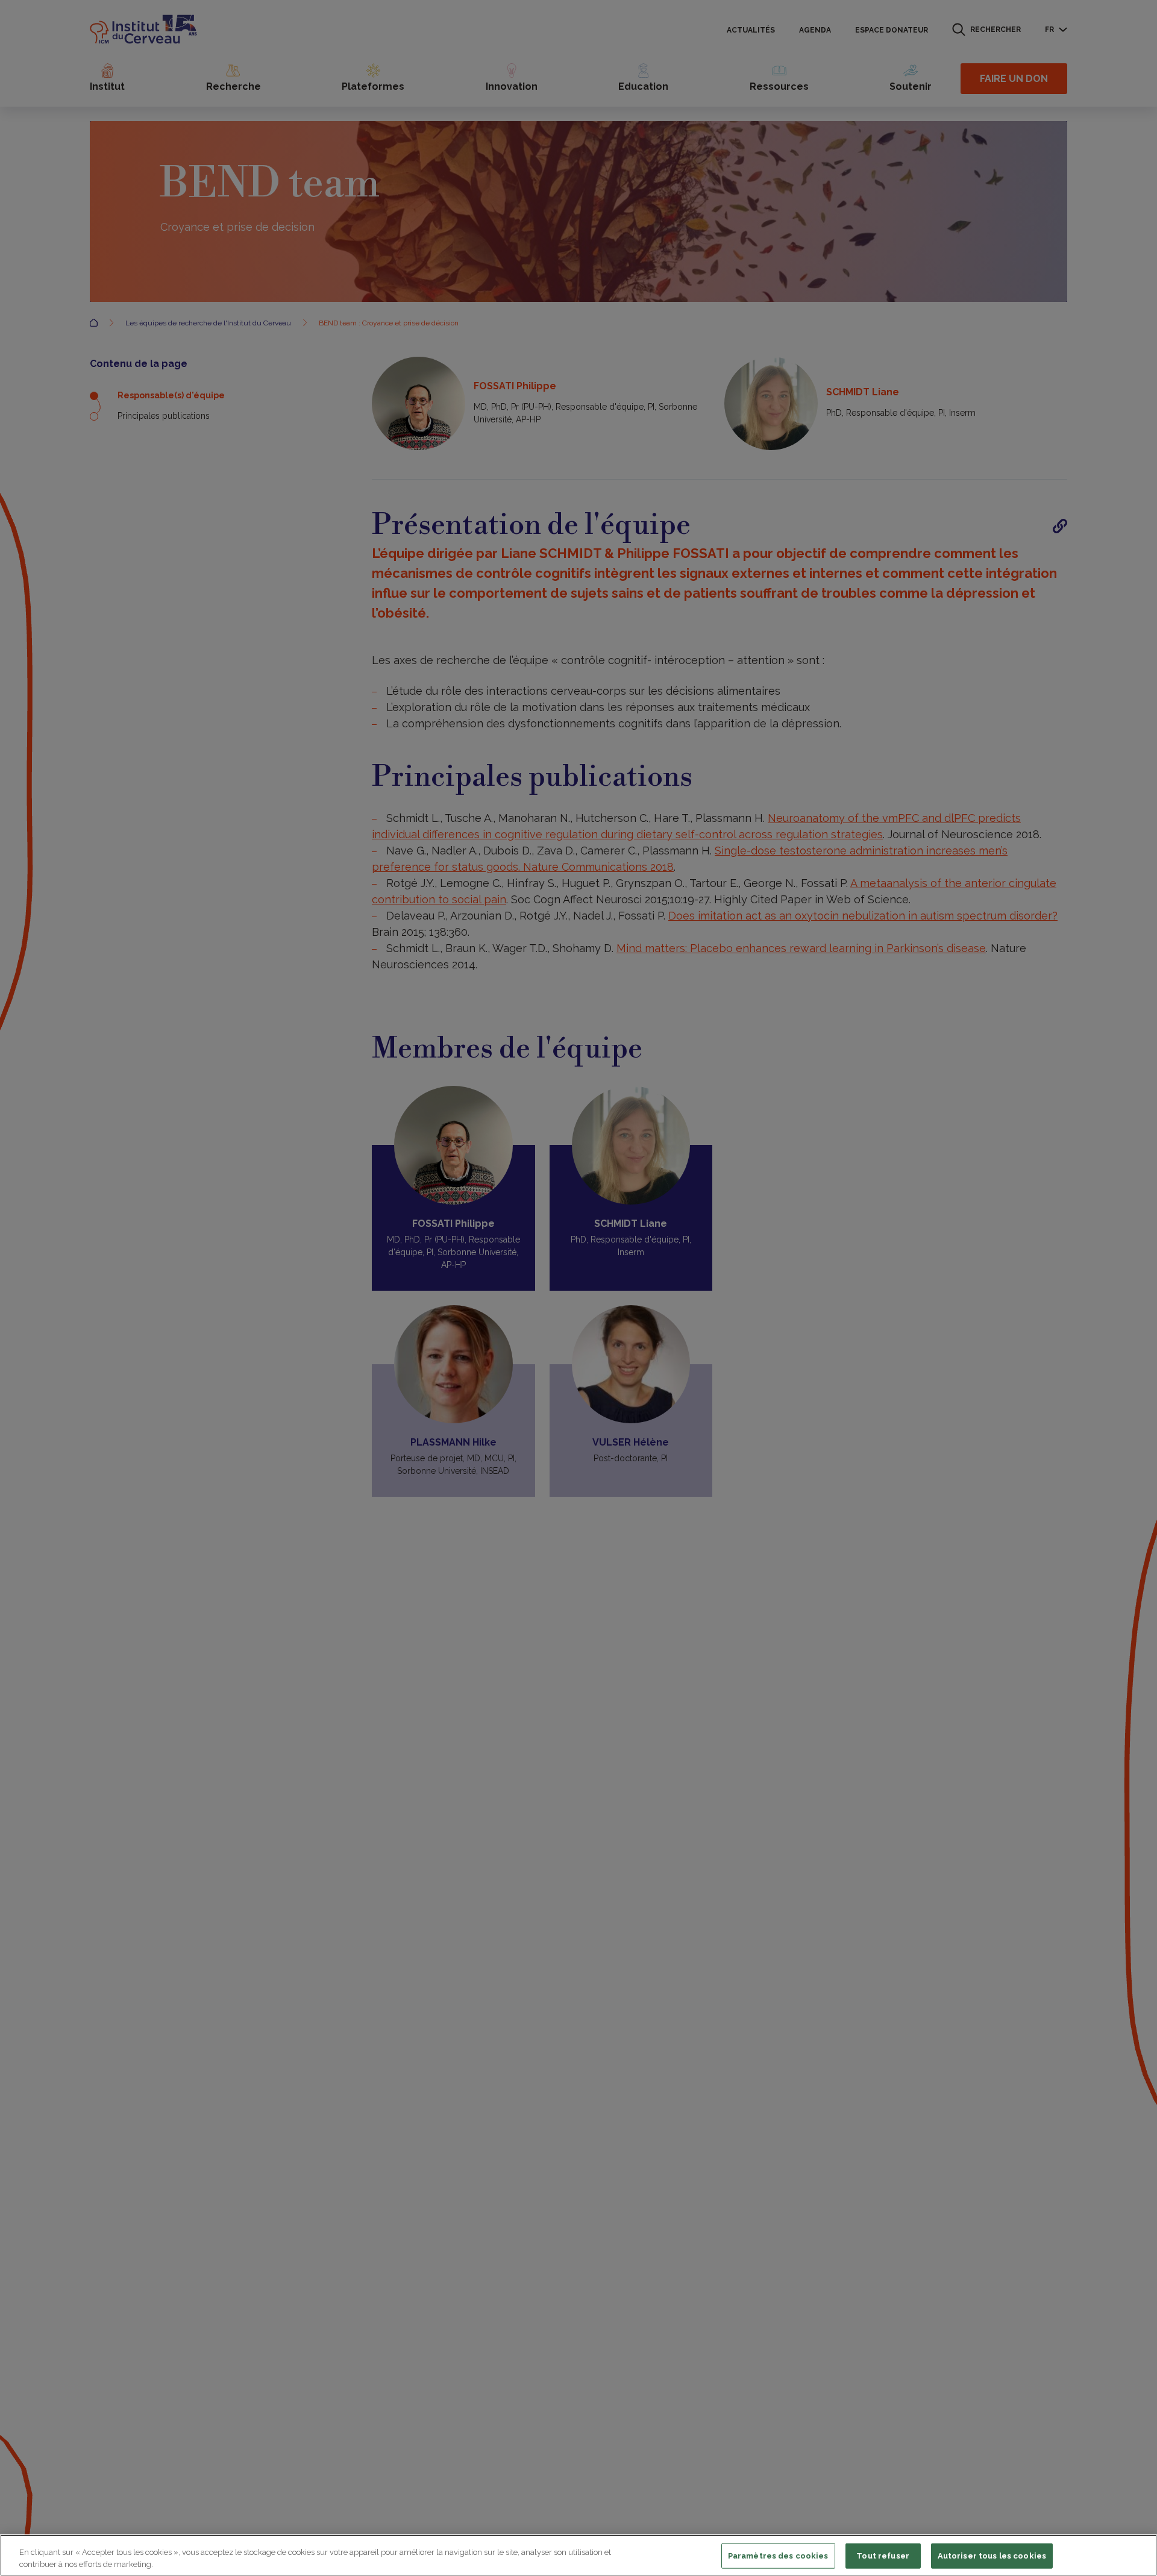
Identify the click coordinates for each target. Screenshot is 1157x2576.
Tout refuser (883, 2556)
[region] (578, 2555)
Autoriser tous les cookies (992, 2556)
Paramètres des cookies (778, 2556)
